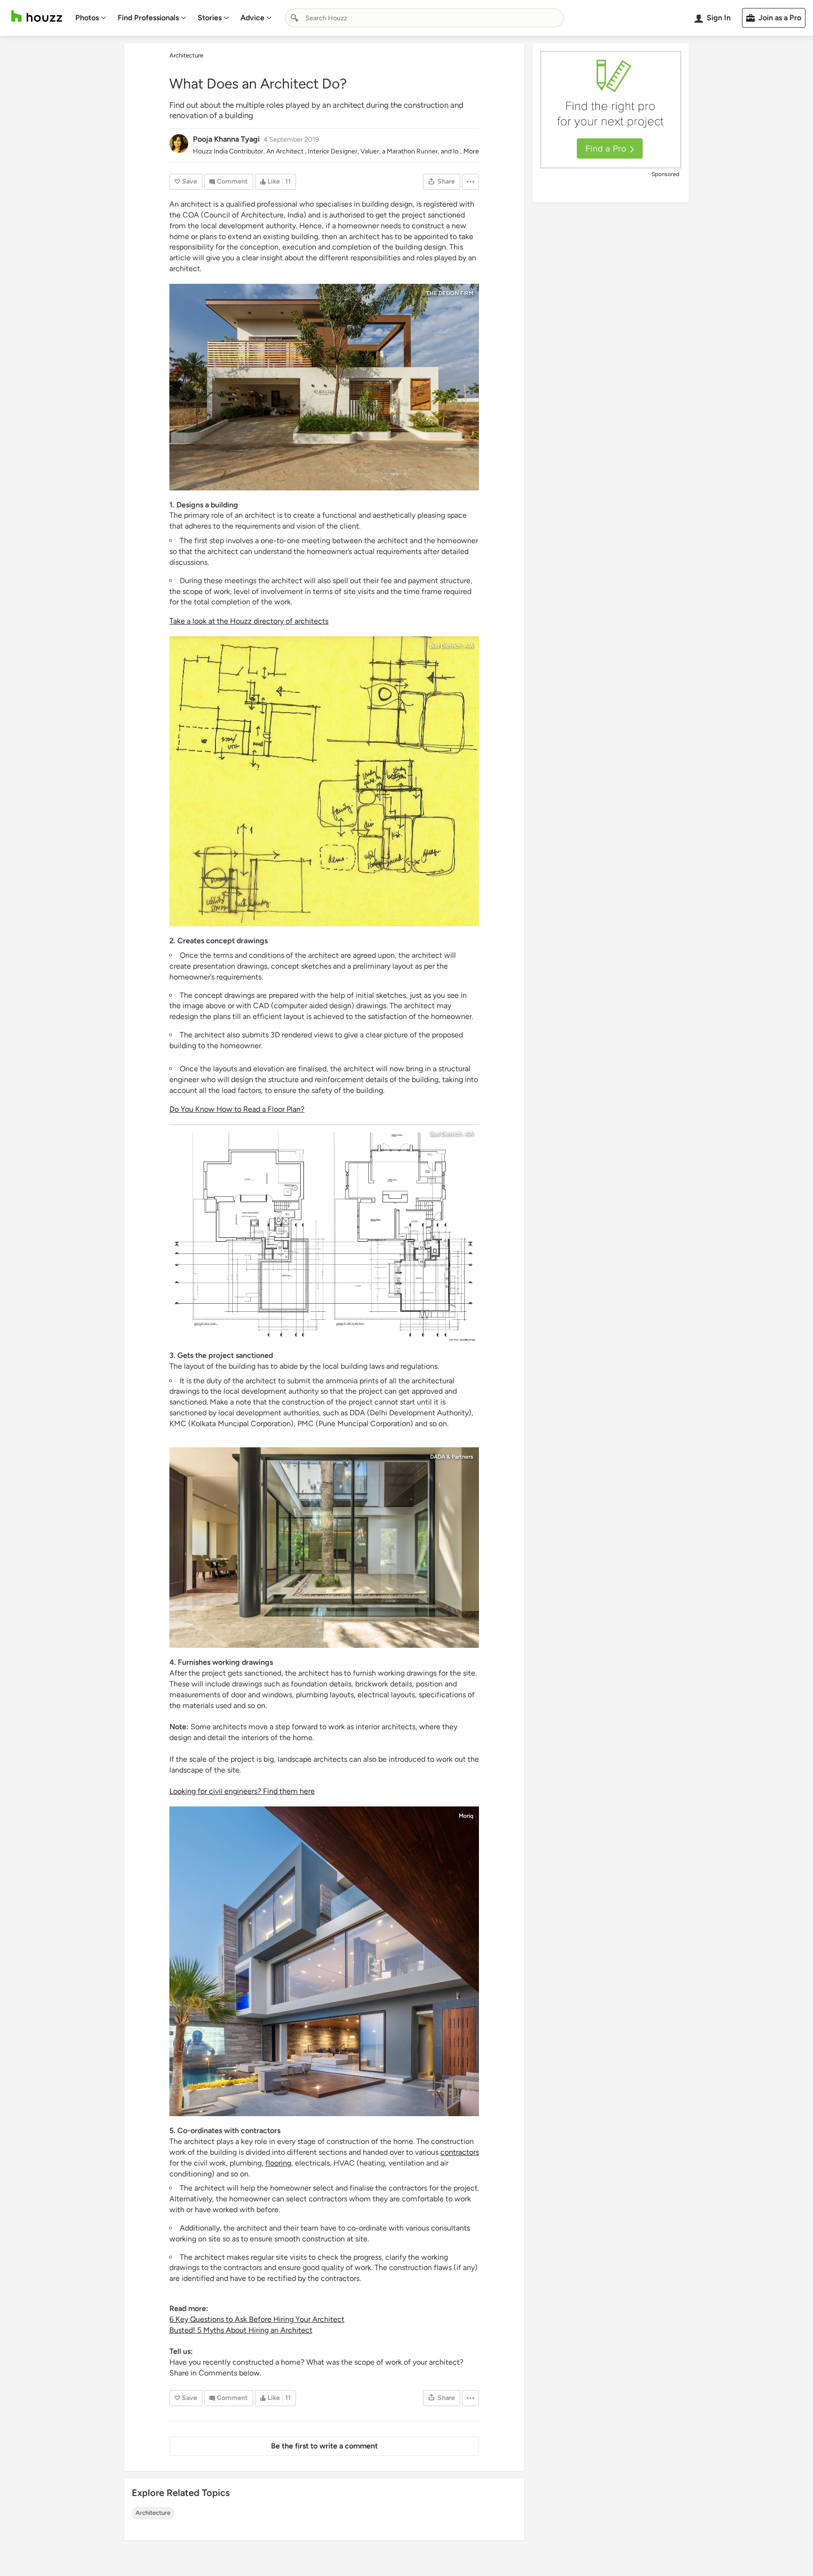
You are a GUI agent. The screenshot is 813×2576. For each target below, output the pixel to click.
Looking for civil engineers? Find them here (242, 1791)
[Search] (295, 18)
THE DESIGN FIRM (450, 293)
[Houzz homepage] (37, 16)
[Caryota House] (324, 1548)
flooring (278, 2163)
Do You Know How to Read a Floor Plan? (237, 1109)
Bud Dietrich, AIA (451, 646)
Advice (252, 18)
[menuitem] (91, 18)
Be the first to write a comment (324, 2446)
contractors (460, 2152)
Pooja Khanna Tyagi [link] (226, 139)
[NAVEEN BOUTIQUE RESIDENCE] (324, 387)
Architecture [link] (186, 55)
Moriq (466, 1816)
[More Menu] (470, 182)
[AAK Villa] (324, 1961)
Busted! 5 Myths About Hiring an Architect (241, 2330)
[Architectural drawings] (324, 781)
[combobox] (424, 18)
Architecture (153, 2513)
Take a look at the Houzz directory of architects (249, 621)
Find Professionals (148, 18)
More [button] (471, 151)
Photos (87, 18)
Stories (210, 18)
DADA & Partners (452, 1457)
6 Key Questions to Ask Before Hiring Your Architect (257, 2319)
